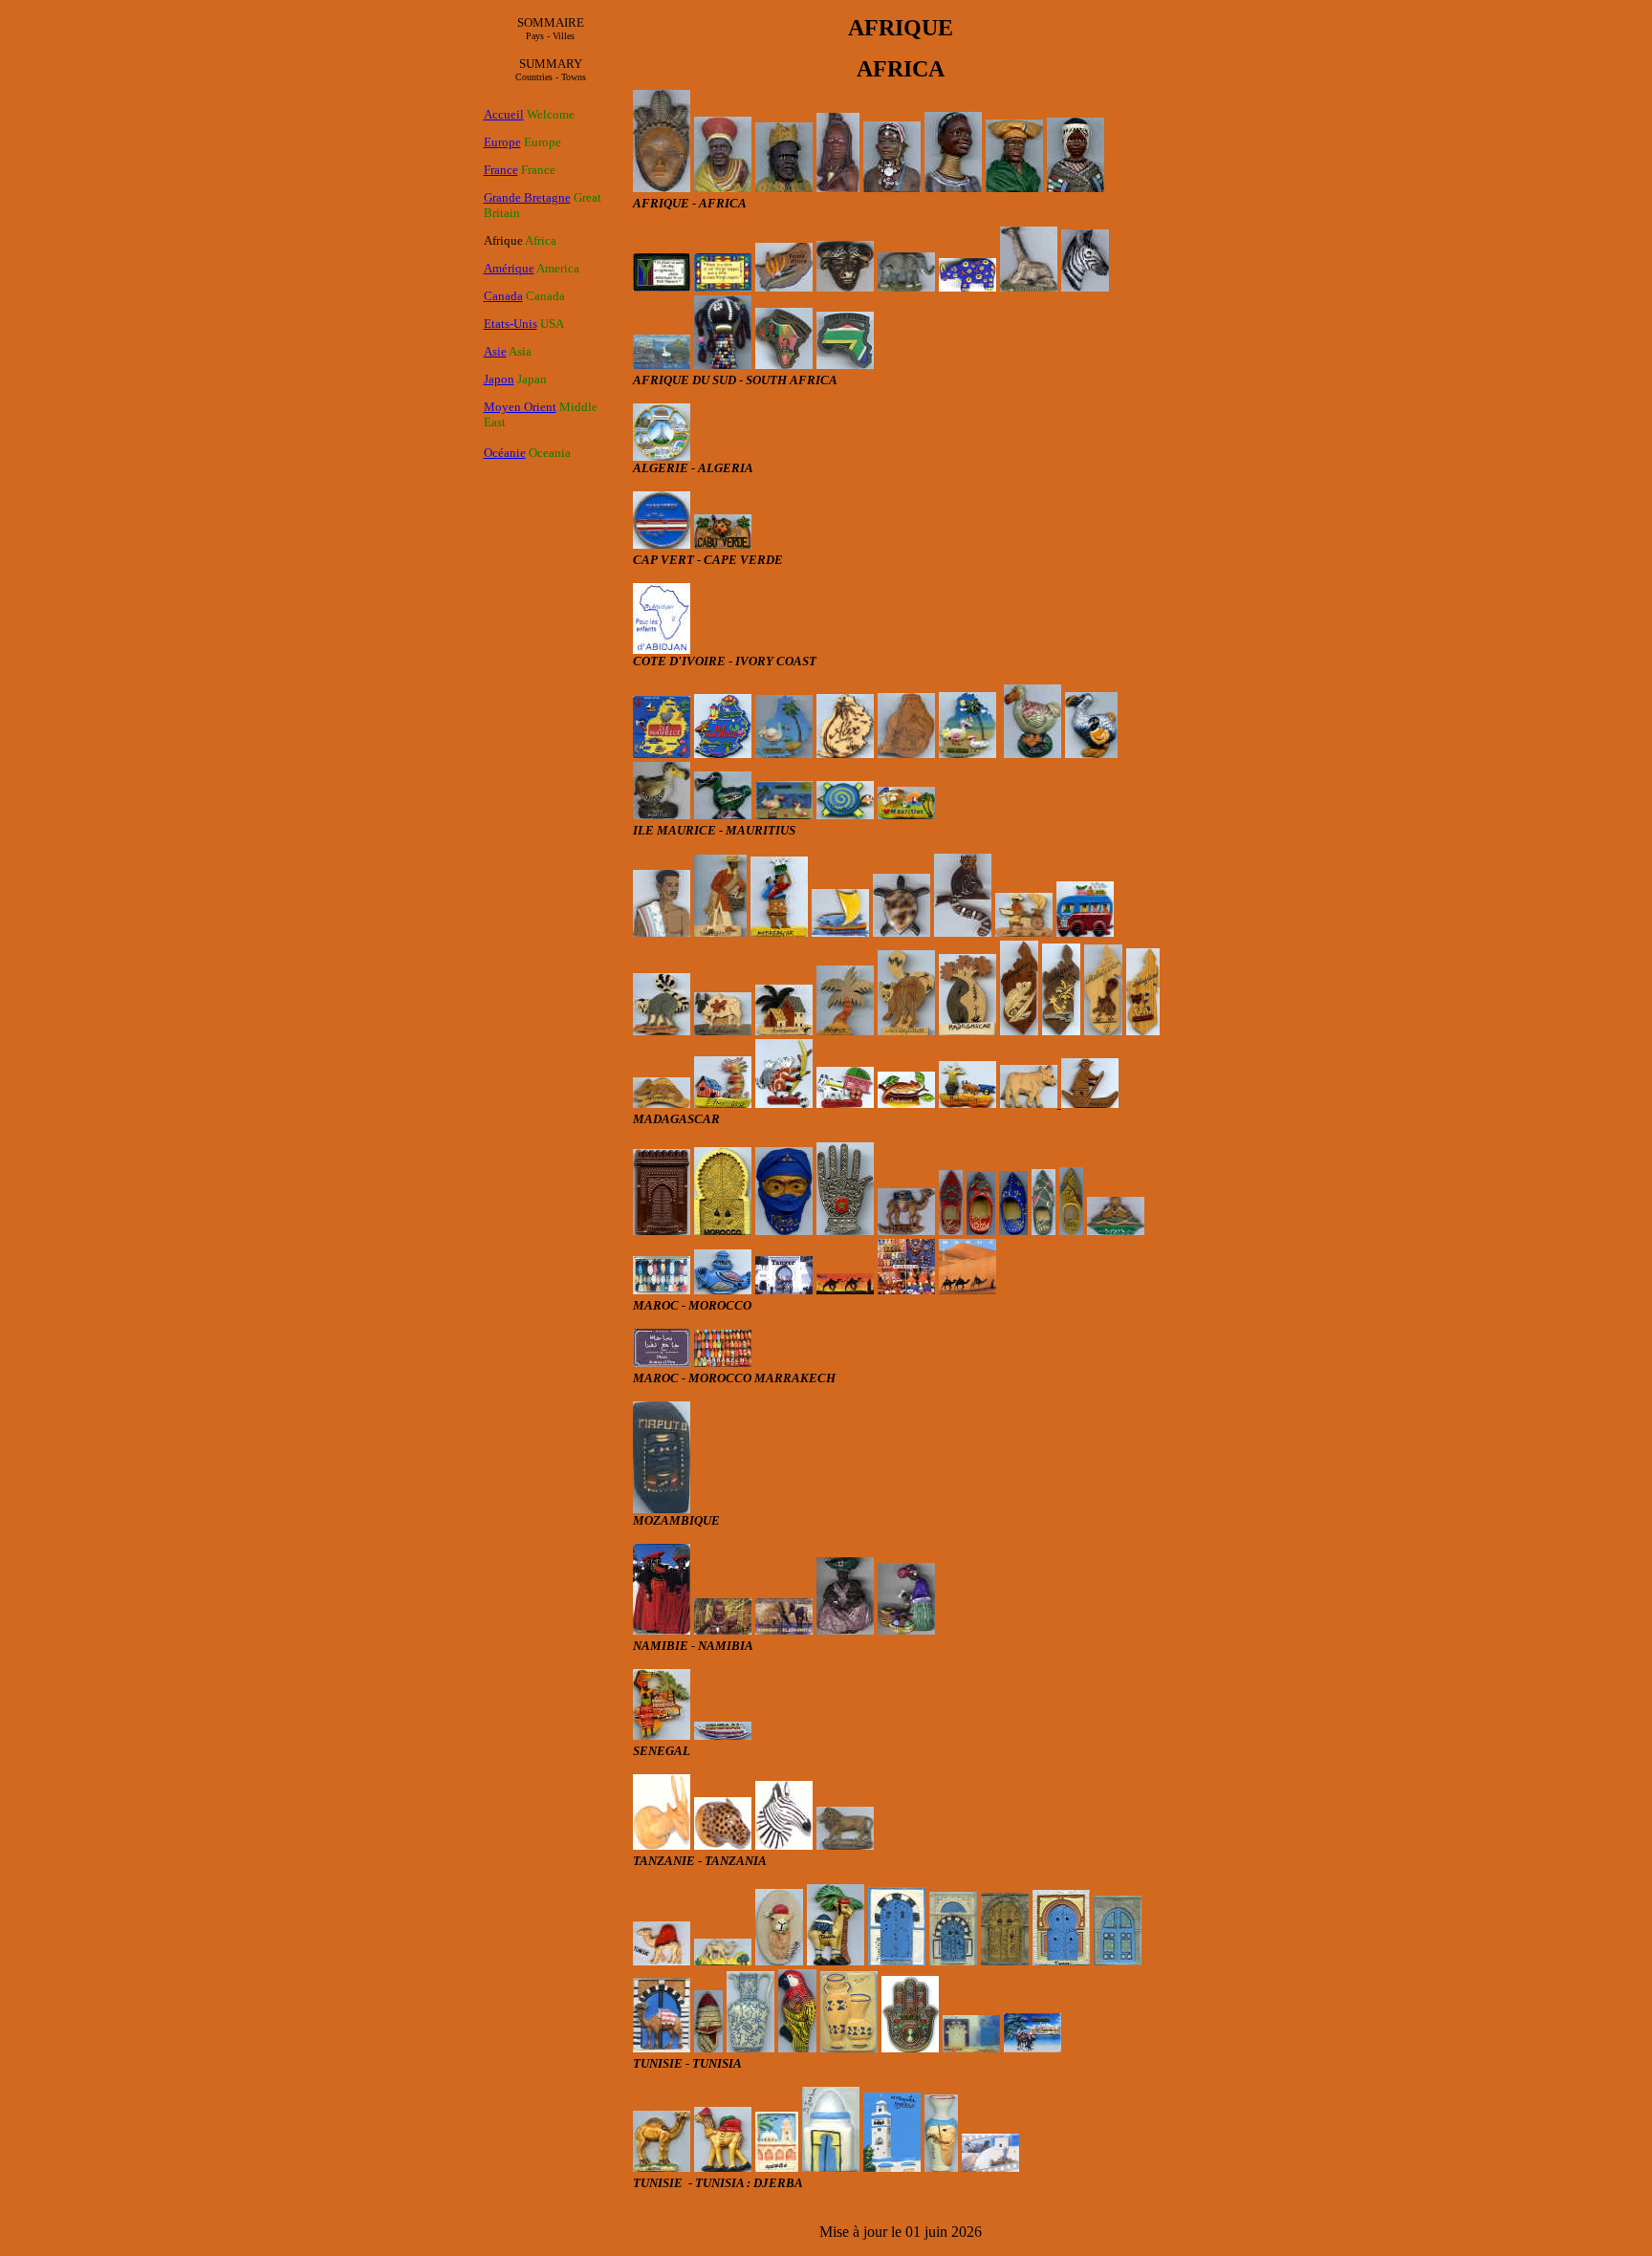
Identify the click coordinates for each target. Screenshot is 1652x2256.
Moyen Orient (520, 407)
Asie (495, 351)
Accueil (504, 114)
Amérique (509, 268)
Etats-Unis (511, 324)
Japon (499, 379)
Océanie (505, 453)
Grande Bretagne (527, 197)
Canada (503, 296)
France (501, 170)
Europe (502, 142)
